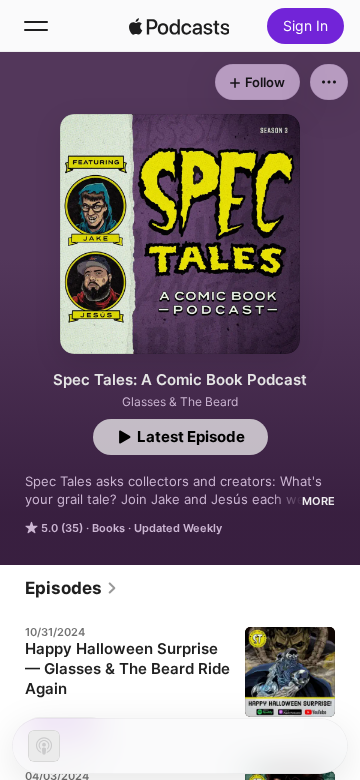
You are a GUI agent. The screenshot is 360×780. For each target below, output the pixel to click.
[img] (179, 26)
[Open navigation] (36, 26)
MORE (318, 501)
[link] (71, 588)
